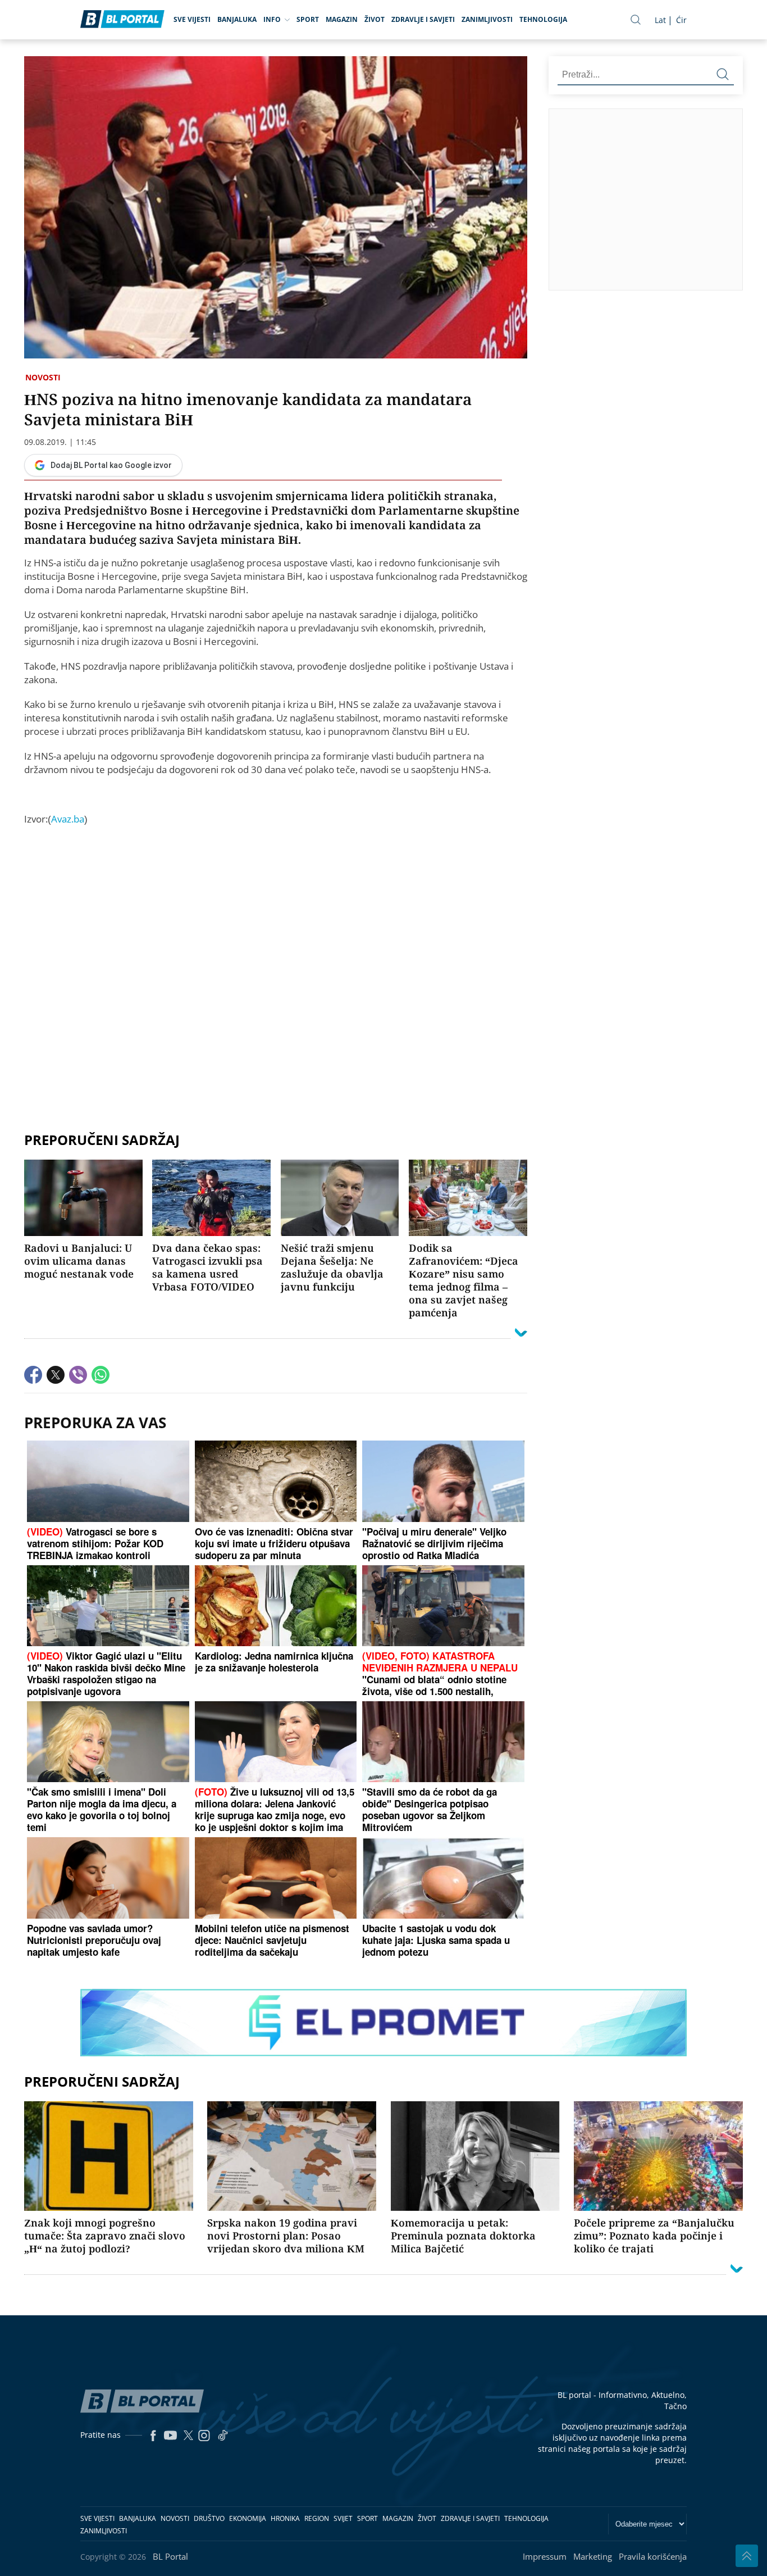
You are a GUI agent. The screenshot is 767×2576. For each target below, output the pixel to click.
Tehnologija (543, 19)
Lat (660, 20)
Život (375, 19)
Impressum (545, 2556)
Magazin (342, 19)
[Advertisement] (276, 1002)
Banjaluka (237, 19)
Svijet (343, 2518)
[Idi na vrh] (747, 2556)
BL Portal (170, 2556)
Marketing (593, 2556)
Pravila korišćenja (653, 2556)
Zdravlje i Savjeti (423, 19)
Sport (308, 19)
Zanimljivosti (487, 19)
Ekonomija (248, 2518)
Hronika (285, 2518)
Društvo (209, 2518)
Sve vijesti (192, 19)
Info (272, 19)
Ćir (681, 20)
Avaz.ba (68, 819)
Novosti (43, 377)
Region (317, 2518)
